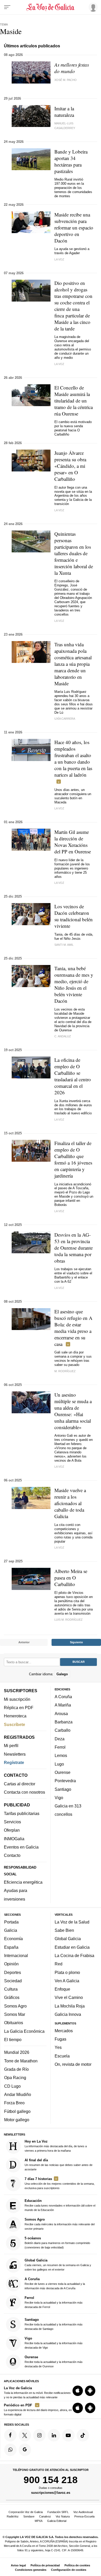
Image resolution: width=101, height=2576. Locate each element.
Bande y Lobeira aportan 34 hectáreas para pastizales (71, 161)
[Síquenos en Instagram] (39, 2435)
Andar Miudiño (18, 2094)
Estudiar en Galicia (72, 1947)
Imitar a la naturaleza (64, 112)
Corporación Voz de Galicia (26, 2512)
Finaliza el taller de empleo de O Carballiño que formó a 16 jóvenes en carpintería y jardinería (73, 1159)
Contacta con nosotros (24, 1792)
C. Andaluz (63, 1036)
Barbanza (64, 1722)
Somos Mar (15, 2014)
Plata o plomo (67, 1972)
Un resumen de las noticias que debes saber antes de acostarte (59, 2164)
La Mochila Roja (70, 2006)
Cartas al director (20, 1784)
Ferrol (60, 1747)
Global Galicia (68, 1939)
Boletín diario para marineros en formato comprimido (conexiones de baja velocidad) (57, 2243)
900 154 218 (51, 2480)
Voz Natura (63, 2516)
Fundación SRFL (58, 2512)
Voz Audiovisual (83, 2512)
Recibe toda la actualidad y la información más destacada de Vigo (54, 2343)
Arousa (61, 1713)
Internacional (16, 1955)
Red (59, 1964)
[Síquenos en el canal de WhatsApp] (10, 2450)
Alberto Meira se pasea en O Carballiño (71, 1578)
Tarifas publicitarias (22, 1813)
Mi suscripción (17, 1699)
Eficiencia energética (23, 1882)
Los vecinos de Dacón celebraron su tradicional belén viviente (74, 916)
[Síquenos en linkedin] (54, 2435)
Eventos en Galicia (21, 1847)
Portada (11, 1922)
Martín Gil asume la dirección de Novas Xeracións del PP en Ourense (73, 842)
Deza (60, 1738)
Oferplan (12, 1830)
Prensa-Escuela (84, 2516)
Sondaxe (29, 2516)
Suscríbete (15, 1724)
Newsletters (15, 1754)
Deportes (13, 1972)
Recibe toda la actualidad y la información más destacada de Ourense (54, 2361)
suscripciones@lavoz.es (51, 2492)
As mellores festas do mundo (72, 68)
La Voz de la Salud (72, 1922)
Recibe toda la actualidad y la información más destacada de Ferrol (54, 2302)
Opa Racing (15, 2078)
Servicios (12, 1822)
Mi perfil (11, 1746)
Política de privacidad (45, 2565)
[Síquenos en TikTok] (83, 2435)
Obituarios (14, 2023)
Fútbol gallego (17, 2111)
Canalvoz (45, 2516)
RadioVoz (13, 2516)
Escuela (62, 2056)
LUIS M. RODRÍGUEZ (68, 1620)
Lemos (61, 1755)
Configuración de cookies (69, 2570)
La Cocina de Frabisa (74, 1955)
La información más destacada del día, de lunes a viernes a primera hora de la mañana (56, 2146)
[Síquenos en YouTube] (68, 2435)
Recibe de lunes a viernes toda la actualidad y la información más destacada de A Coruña (55, 2283)
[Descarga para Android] (90, 2390)
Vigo (59, 1797)
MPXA (39, 2521)
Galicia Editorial (57, 2521)
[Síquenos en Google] (25, 2450)
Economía (13, 1939)
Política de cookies (77, 2565)
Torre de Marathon (21, 2061)
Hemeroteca (15, 1716)
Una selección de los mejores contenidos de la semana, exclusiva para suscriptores (60, 2183)
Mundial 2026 (17, 2052)
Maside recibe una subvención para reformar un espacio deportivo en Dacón (74, 228)
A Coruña (63, 1697)
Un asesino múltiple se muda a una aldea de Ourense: (73, 1411)
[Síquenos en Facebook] (10, 2435)
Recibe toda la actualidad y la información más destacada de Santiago (54, 2324)
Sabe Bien (64, 1930)
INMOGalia (14, 1838)
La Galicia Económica (24, 2031)
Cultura (11, 1989)
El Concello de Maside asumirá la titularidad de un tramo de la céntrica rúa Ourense (74, 401)
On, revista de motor (73, 2064)
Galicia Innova (68, 2014)
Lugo (59, 1764)
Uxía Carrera (65, 719)
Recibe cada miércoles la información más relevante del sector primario (60, 2224)
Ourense (63, 1772)
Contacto (12, 1855)
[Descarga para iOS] (78, 2390)
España (11, 1947)
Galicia (11, 1930)
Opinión (11, 1964)
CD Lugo (12, 2086)
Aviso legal (18, 2565)
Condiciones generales (31, 2570)
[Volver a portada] (51, 7)
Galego (62, 1674)
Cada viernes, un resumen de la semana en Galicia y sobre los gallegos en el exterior (58, 2264)
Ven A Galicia (67, 1980)
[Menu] (7, 7)
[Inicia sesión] (92, 7)
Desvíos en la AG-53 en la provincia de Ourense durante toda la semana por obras (74, 1248)
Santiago (63, 1789)
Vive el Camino (69, 1997)
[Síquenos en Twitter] (25, 2435)
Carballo (63, 1730)
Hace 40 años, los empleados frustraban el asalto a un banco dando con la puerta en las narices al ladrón (73, 758)
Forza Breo (14, 2103)
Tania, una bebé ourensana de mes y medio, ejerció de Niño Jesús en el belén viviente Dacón (74, 985)
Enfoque (62, 1989)
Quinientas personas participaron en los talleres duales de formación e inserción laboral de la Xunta (74, 553)
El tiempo (13, 2040)
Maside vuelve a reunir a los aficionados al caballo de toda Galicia (70, 1503)
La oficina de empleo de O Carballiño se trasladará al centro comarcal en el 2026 (73, 1076)
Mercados (64, 2030)
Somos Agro (15, 2006)
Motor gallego (17, 2120)
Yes (58, 2047)
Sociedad (13, 1980)
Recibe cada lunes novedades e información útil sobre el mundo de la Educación (60, 2205)
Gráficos (12, 1997)
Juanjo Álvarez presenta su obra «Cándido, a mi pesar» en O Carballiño (70, 466)
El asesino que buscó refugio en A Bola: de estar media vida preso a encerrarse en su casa (73, 1328)
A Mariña (63, 1705)
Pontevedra (65, 1781)
